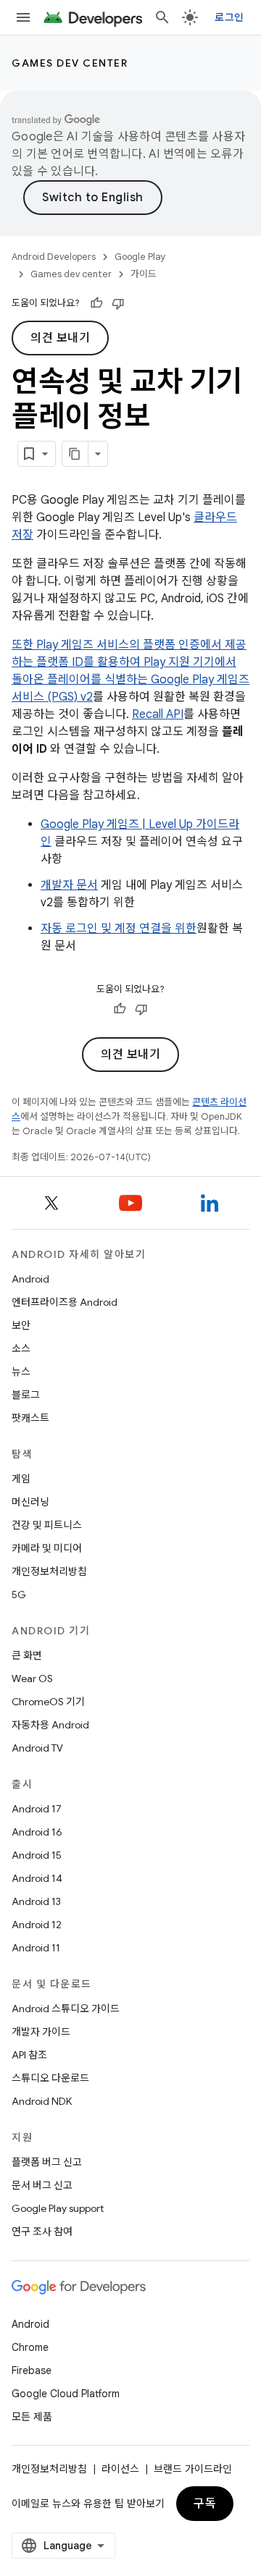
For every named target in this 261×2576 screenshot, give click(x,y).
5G (19, 1595)
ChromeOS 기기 (48, 1702)
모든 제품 (32, 2417)
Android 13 (36, 1901)
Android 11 (36, 1948)
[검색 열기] (162, 17)
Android (30, 1279)
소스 (21, 1348)
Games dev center (70, 63)
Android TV (37, 1748)
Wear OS (32, 1678)
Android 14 (37, 1878)
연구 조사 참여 (42, 2231)
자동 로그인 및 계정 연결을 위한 (119, 929)
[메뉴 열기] (23, 17)
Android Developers (54, 257)
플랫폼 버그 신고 (47, 2162)
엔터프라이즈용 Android (65, 1302)
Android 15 (37, 1855)
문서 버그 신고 (42, 2185)
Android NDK (42, 2101)
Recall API (158, 714)
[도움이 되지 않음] (118, 303)
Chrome (30, 2347)
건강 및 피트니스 (47, 1525)
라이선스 (120, 2469)
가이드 (144, 274)
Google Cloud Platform (66, 2394)
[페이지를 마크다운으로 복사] (75, 454)
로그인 (229, 17)
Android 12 (37, 1925)
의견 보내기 (60, 338)
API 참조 (29, 2055)
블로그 (26, 1395)
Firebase (32, 2370)
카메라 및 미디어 (47, 1548)
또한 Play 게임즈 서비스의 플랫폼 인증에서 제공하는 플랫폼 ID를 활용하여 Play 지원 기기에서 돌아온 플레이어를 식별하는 (129, 662)
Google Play (140, 257)
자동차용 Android (50, 1725)
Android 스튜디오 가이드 (66, 2009)
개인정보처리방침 (49, 1571)
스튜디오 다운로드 (50, 2078)
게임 (21, 1479)
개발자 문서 (69, 885)
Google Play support (58, 2208)
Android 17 (37, 1809)
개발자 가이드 (41, 2032)
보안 (21, 1325)
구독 (205, 2504)
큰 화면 (27, 1655)
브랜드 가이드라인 (193, 2469)
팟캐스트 (30, 1418)
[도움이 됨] (96, 303)
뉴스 (21, 1372)
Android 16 (37, 1832)
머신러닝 (30, 1502)
